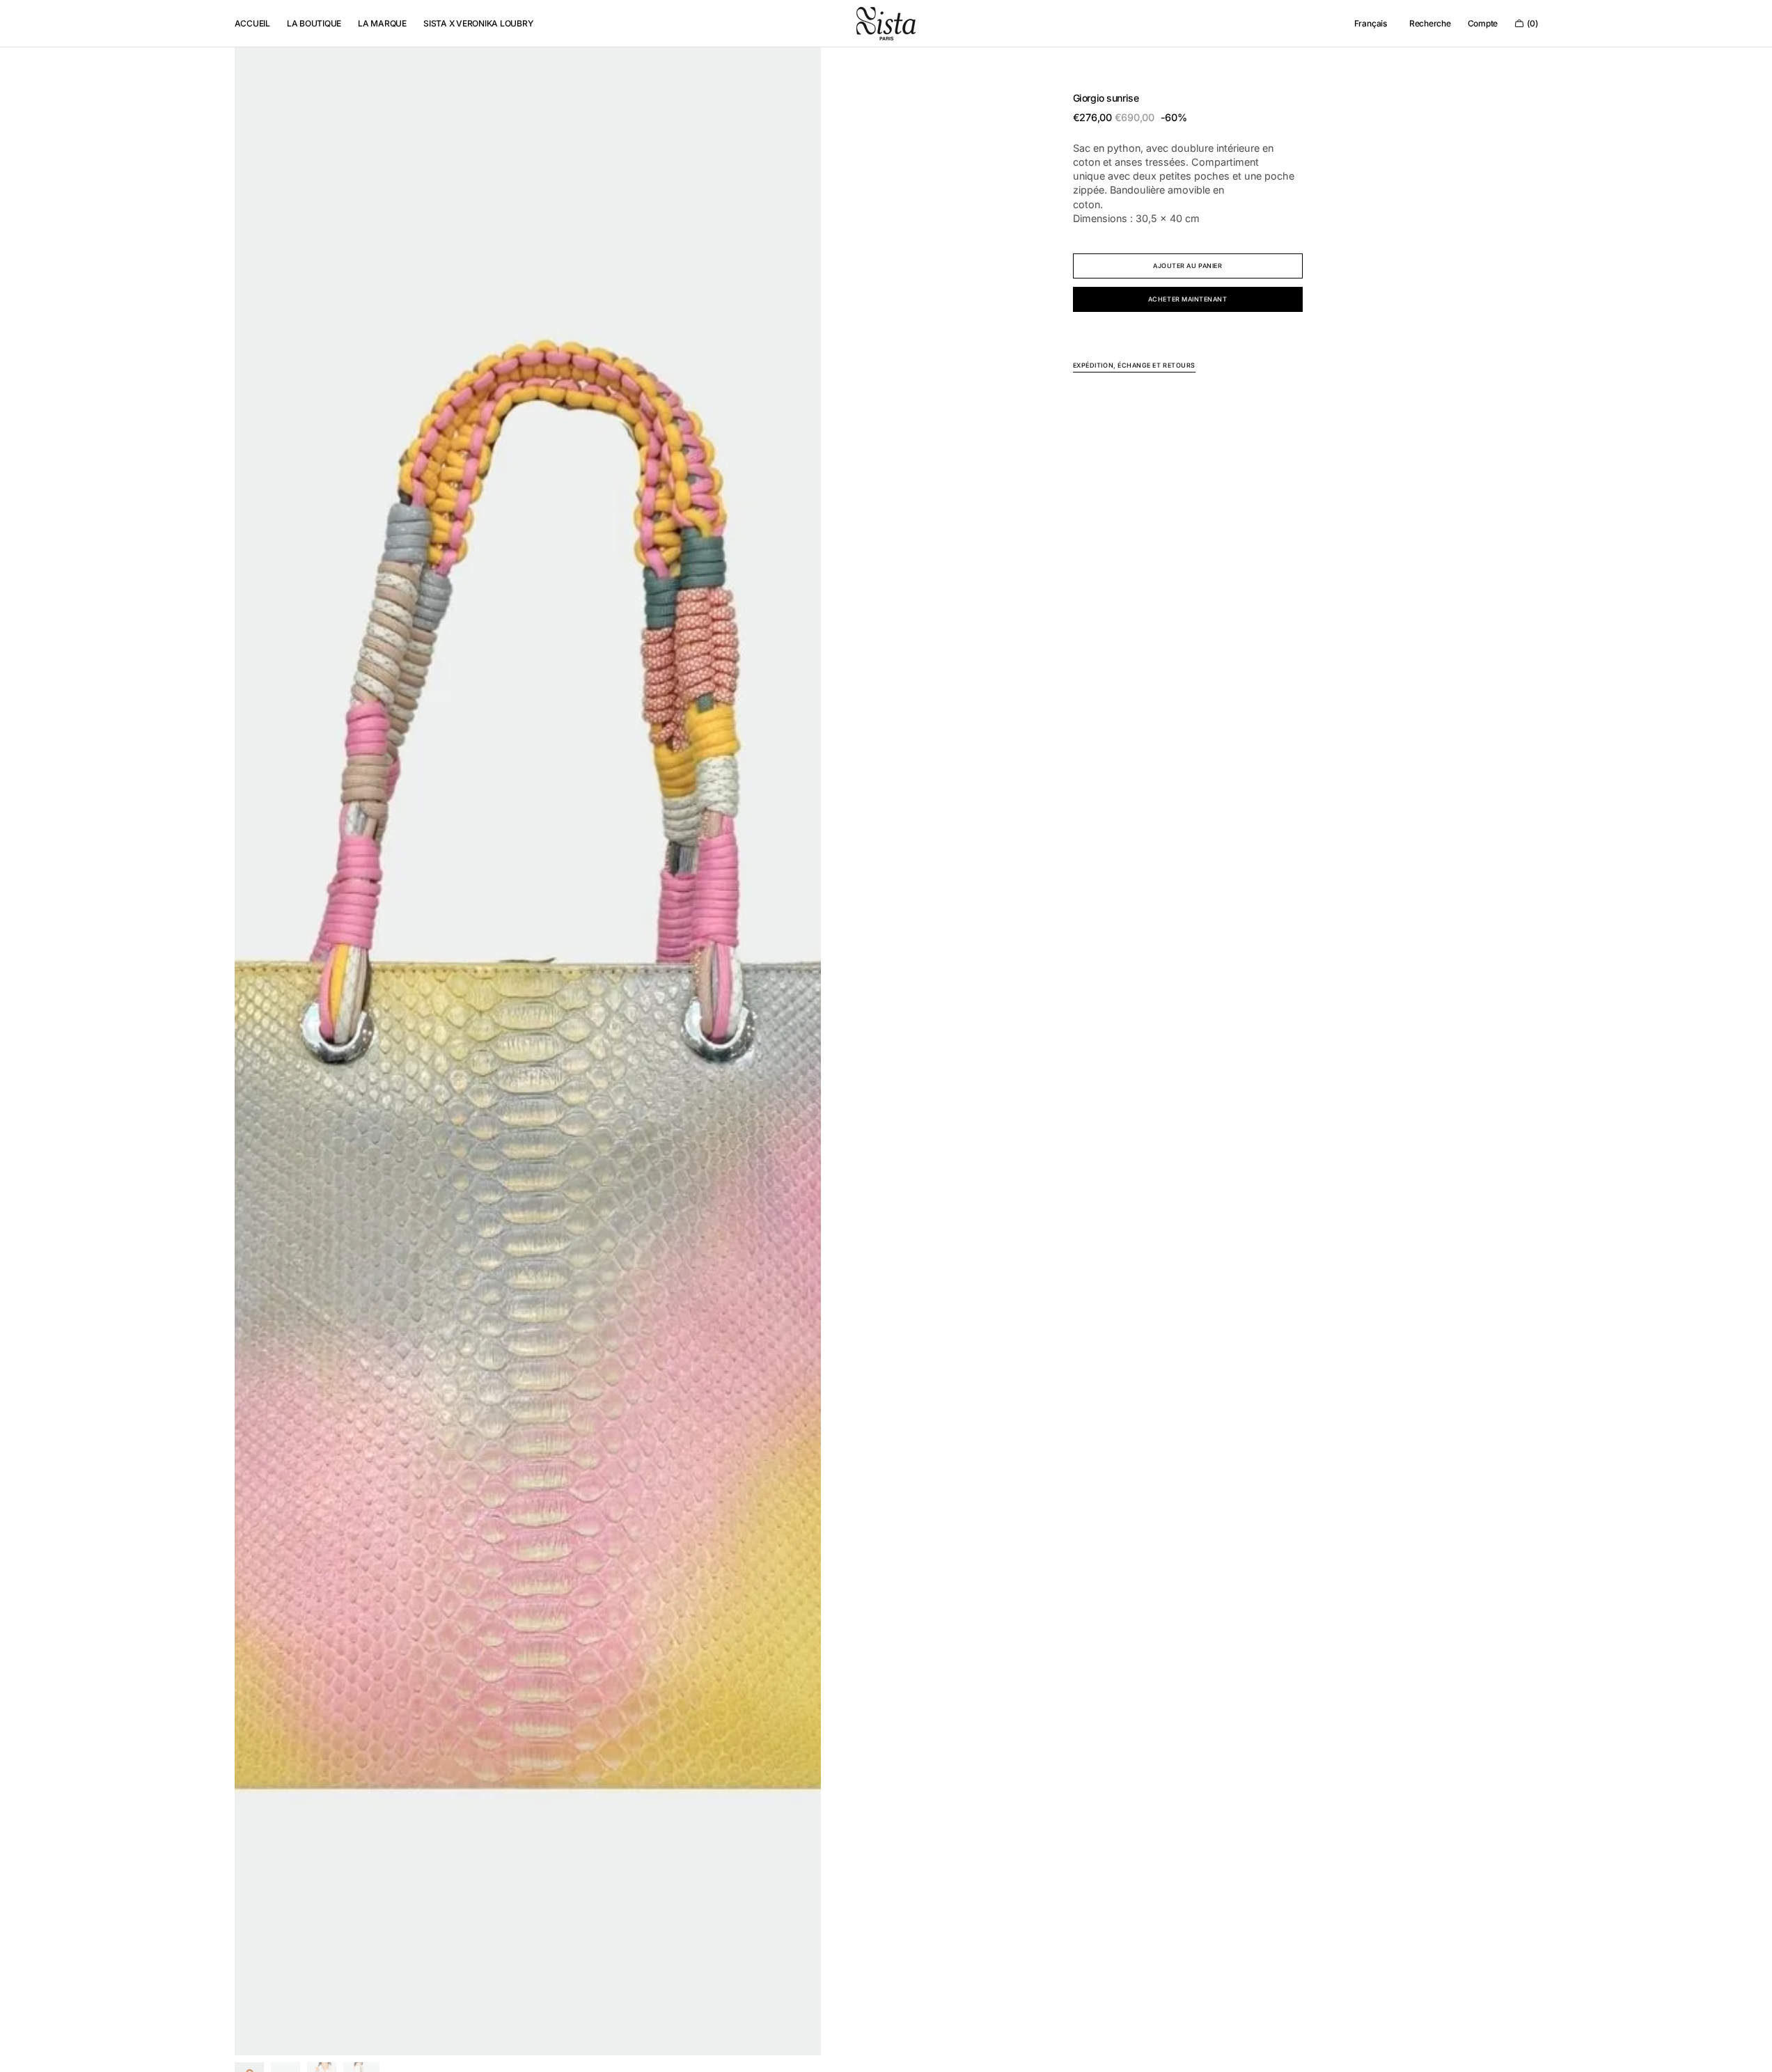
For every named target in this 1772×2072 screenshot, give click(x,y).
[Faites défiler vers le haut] (1751, 2051)
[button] (1371, 24)
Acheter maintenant (1188, 299)
